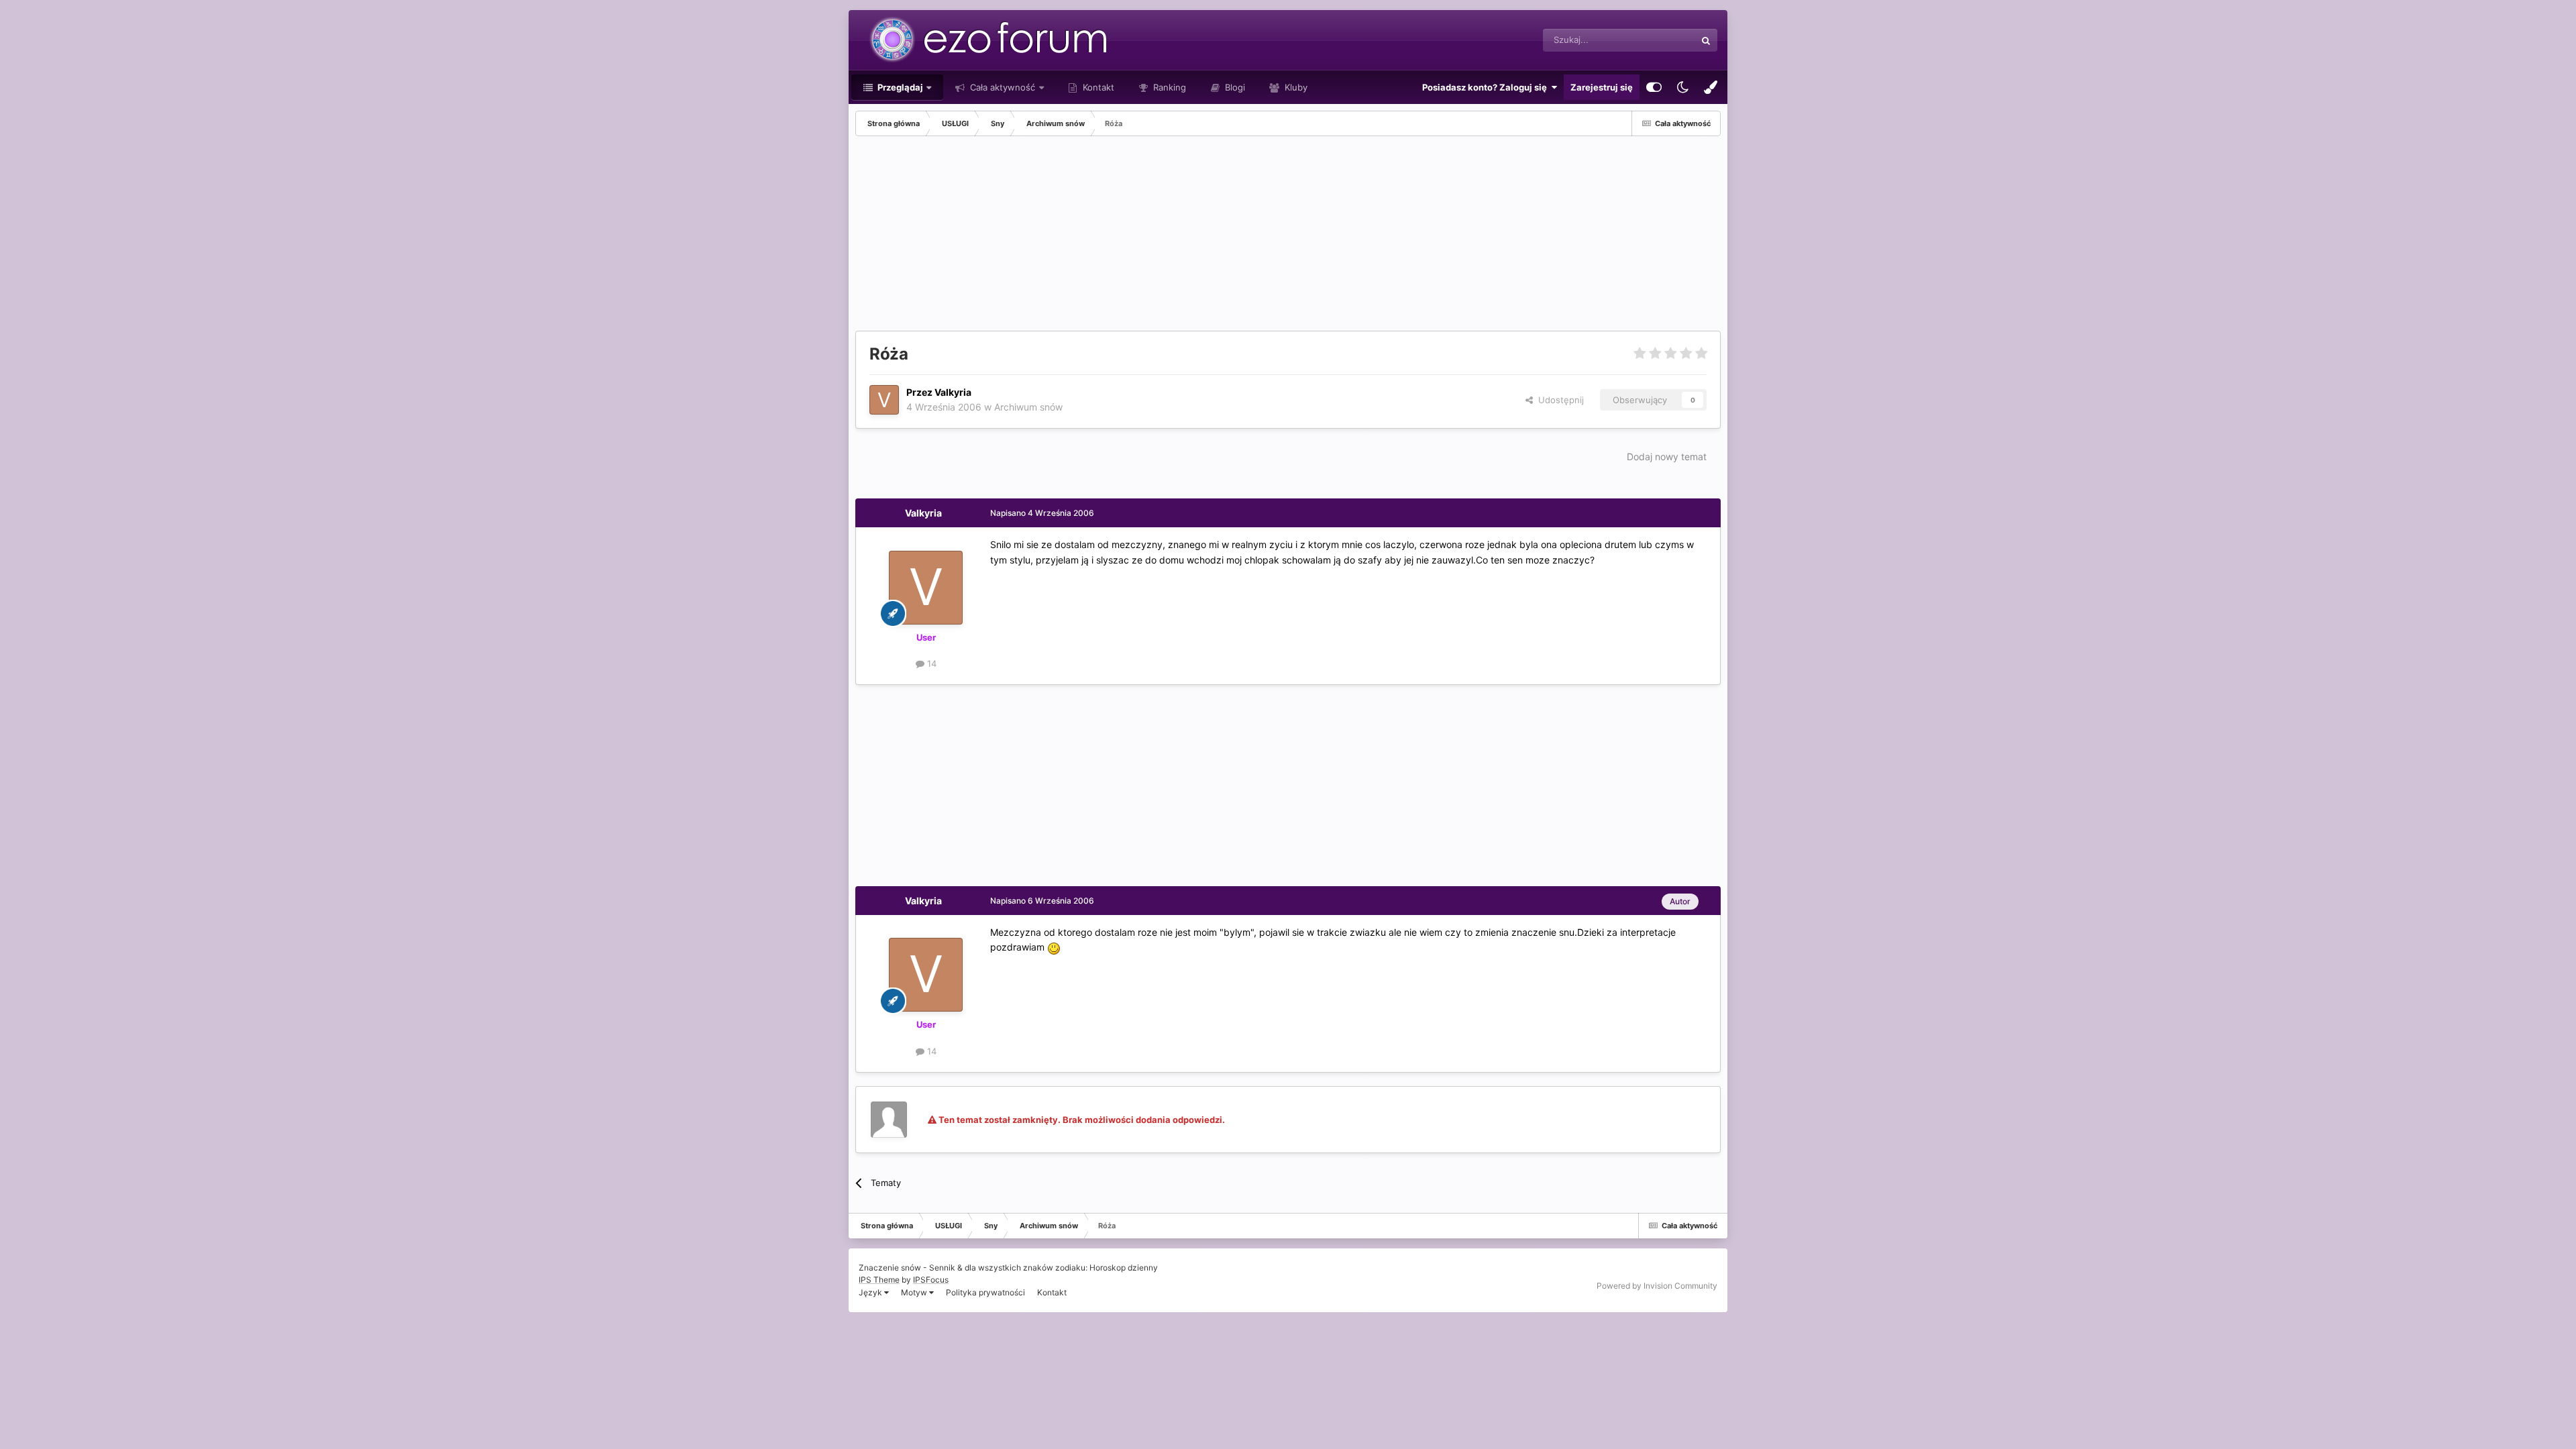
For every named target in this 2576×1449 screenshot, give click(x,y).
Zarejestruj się (1602, 87)
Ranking (1168, 87)
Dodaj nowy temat (1667, 457)
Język (871, 1292)
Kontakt (1097, 87)
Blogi (1234, 87)
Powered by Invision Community (1657, 1286)
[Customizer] (1654, 87)
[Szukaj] (1706, 40)
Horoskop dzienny (1124, 1268)
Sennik (942, 1268)
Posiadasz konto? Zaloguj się (1487, 87)
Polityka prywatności (985, 1292)
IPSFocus (931, 1280)
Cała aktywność (1001, 87)
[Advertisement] (1099, 237)
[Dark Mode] (1682, 87)
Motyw (915, 1292)
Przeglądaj (899, 87)
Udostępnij (1558, 400)
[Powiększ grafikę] (1054, 947)
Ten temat (1658, 40)
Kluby (1295, 87)
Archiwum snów (1028, 407)
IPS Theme (879, 1280)
